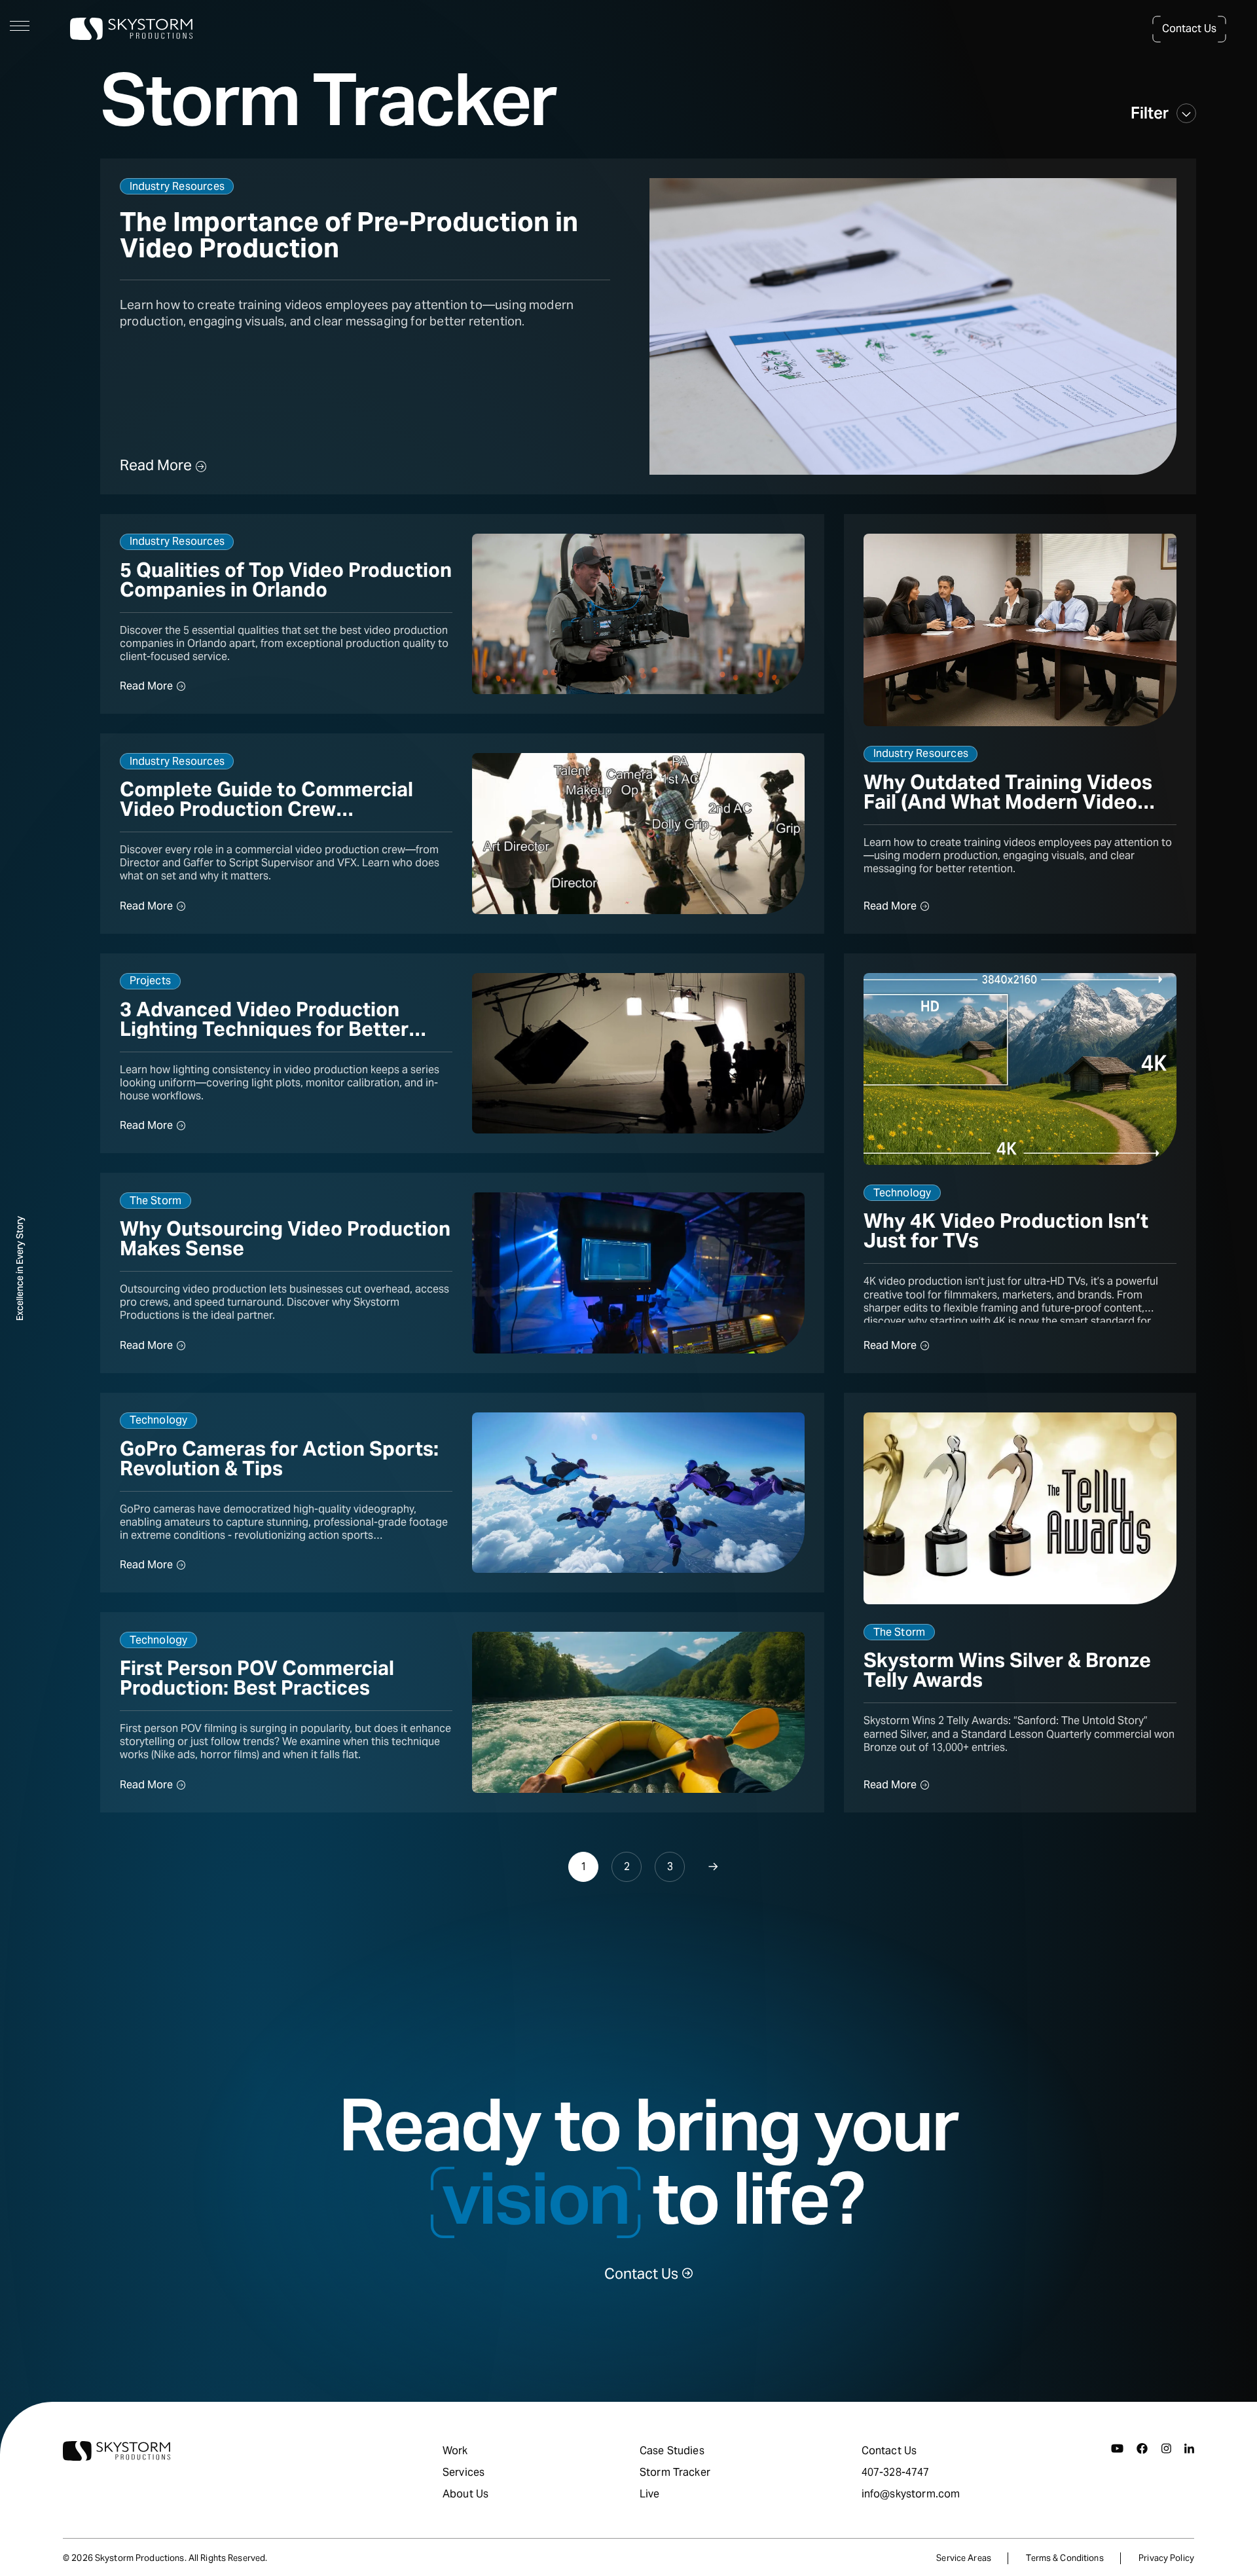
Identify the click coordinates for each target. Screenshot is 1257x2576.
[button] (1189, 29)
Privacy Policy (1166, 2558)
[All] (1186, 113)
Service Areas (964, 2558)
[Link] (20, 1269)
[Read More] (648, 326)
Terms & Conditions (1065, 2558)
